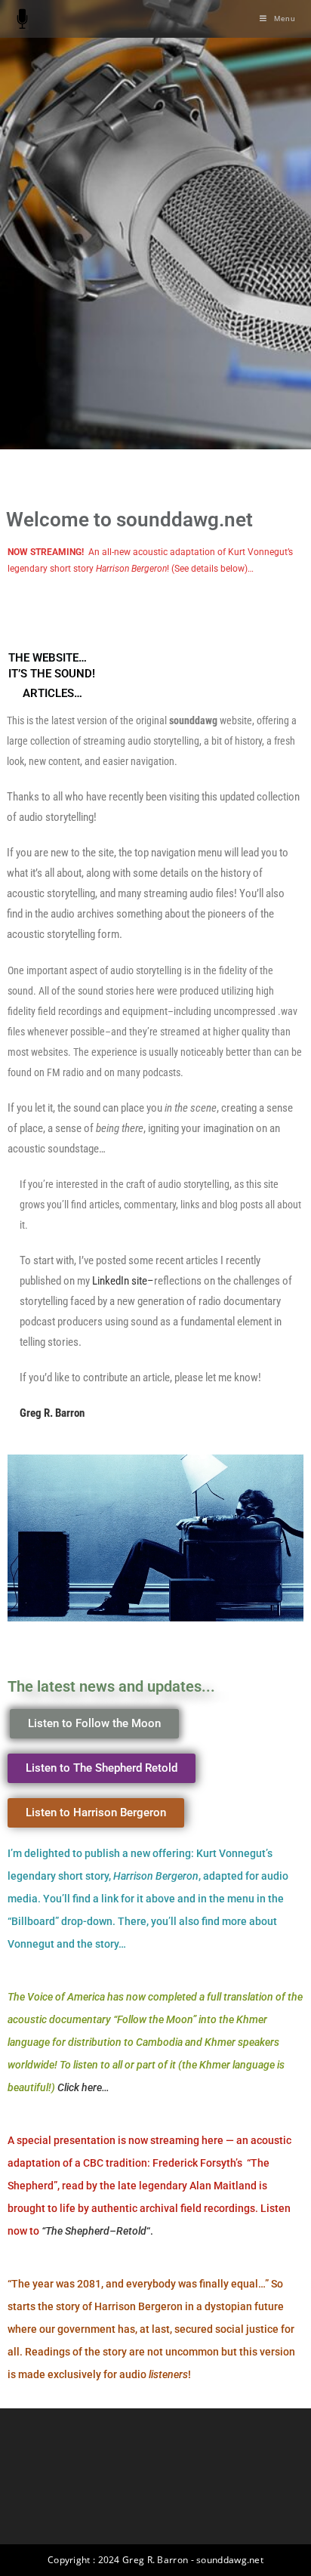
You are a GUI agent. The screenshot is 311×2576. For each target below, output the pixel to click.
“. (97, 2231)
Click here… (83, 2087)
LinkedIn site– (123, 1281)
